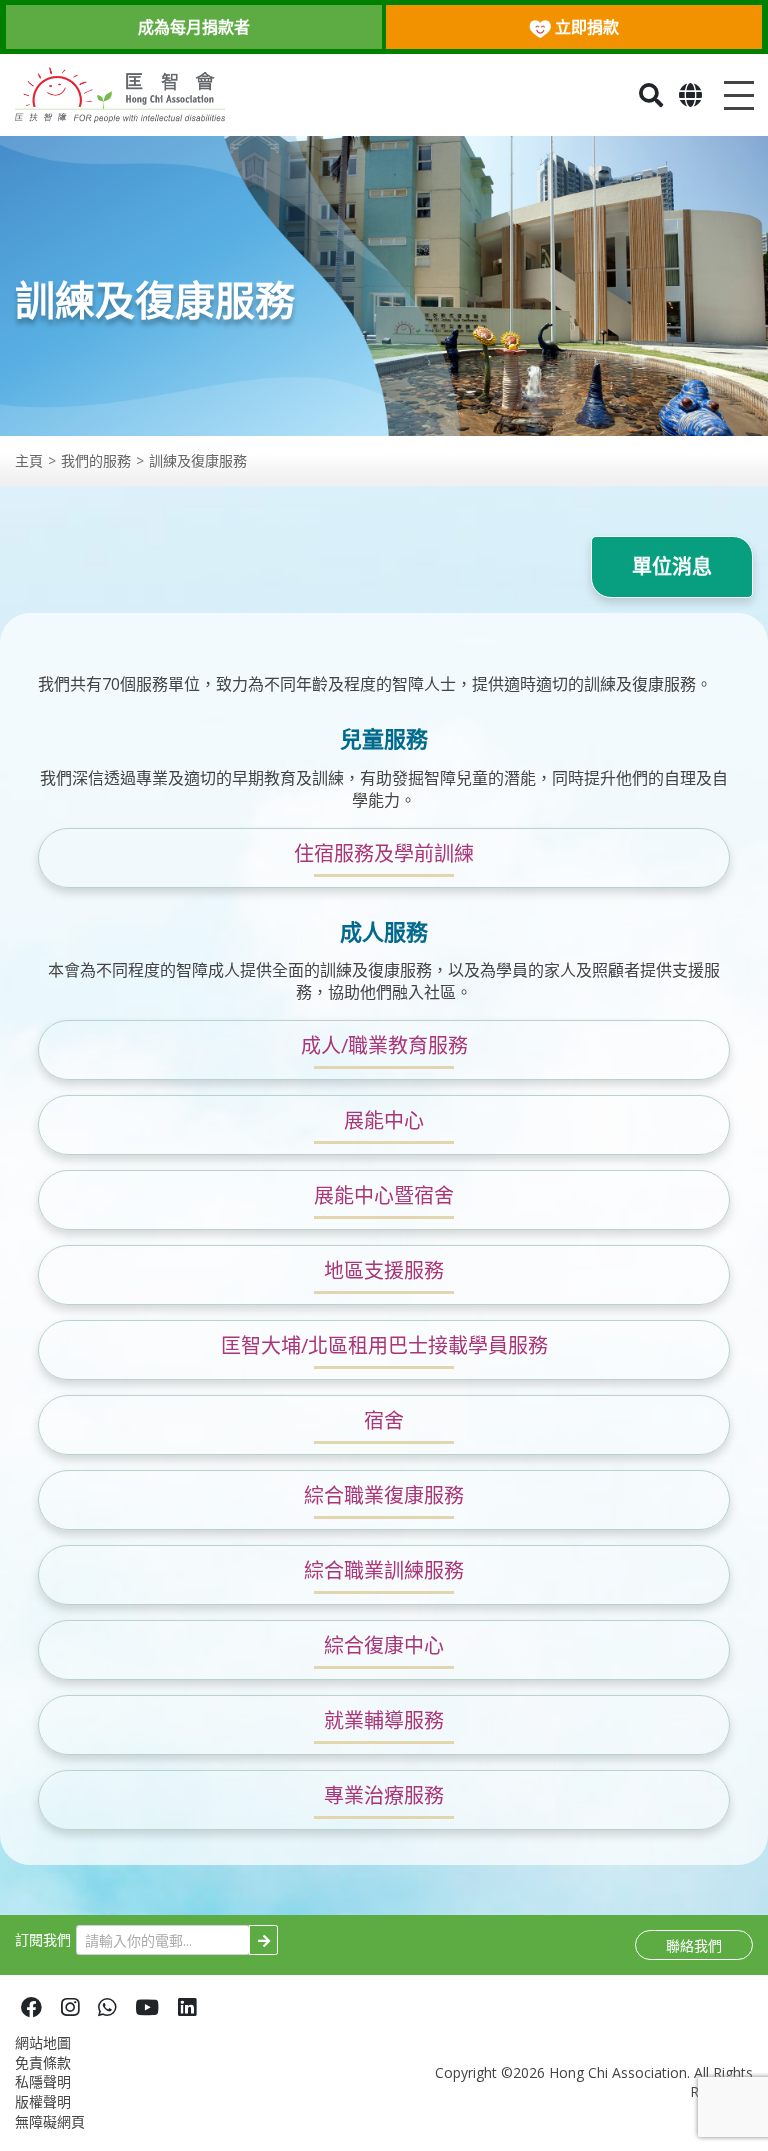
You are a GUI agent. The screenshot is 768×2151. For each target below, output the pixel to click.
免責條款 (43, 2062)
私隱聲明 (43, 2081)
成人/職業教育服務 (384, 1045)
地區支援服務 (384, 1270)
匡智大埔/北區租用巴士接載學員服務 (384, 1345)
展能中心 (384, 1120)
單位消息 (672, 566)
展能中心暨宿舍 (384, 1195)
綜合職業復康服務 (384, 1495)
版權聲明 (43, 2101)
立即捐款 (585, 27)
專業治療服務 (384, 1795)
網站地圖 (43, 2042)
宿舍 (384, 1420)
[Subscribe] (263, 1940)
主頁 (29, 460)
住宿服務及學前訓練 (384, 853)
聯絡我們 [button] (694, 1945)
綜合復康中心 (384, 1645)
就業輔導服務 (384, 1720)
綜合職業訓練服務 (384, 1570)
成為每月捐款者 (194, 27)
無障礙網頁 (50, 2121)
